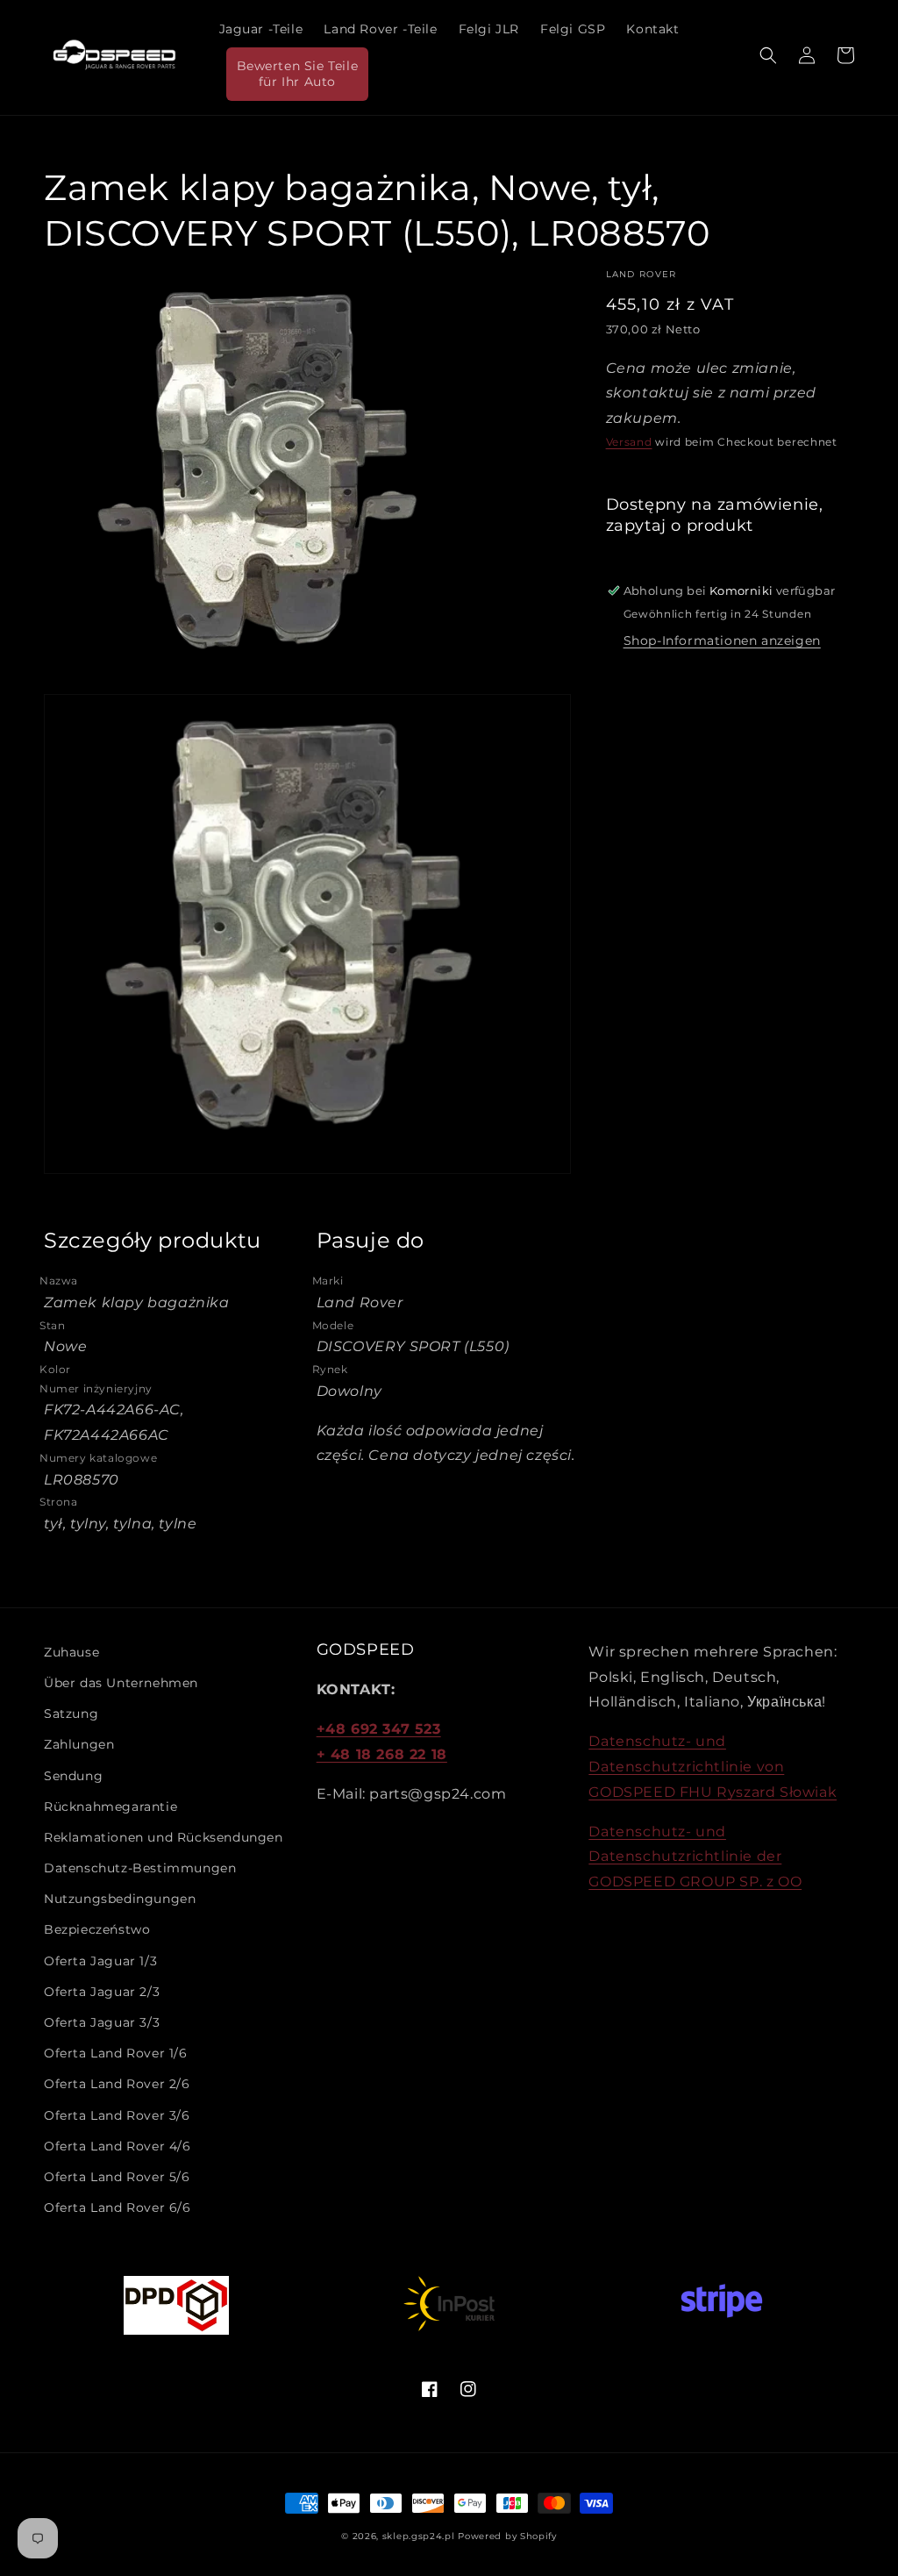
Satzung (71, 1714)
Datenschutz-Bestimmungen (140, 1868)
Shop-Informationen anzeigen (722, 640)
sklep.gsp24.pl (420, 2536)
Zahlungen (79, 1744)
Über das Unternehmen (121, 1683)
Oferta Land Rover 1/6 (116, 2053)
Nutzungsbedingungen (120, 1899)
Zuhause (71, 1652)
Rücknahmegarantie (110, 1807)
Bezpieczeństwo (97, 1929)
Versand (629, 442)
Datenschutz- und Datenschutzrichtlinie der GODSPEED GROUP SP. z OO (695, 1857)
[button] (768, 55)
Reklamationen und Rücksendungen (164, 1837)
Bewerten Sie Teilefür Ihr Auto (298, 74)
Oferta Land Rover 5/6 (117, 2177)
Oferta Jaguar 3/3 (102, 2022)
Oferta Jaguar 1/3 (100, 1961)
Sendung (73, 1776)
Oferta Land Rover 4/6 (118, 2146)
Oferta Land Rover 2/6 (117, 2084)
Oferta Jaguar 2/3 (102, 1992)
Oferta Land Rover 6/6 (118, 2207)
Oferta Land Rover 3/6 (117, 2115)
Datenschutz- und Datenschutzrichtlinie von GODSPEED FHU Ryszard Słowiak (713, 1767)
